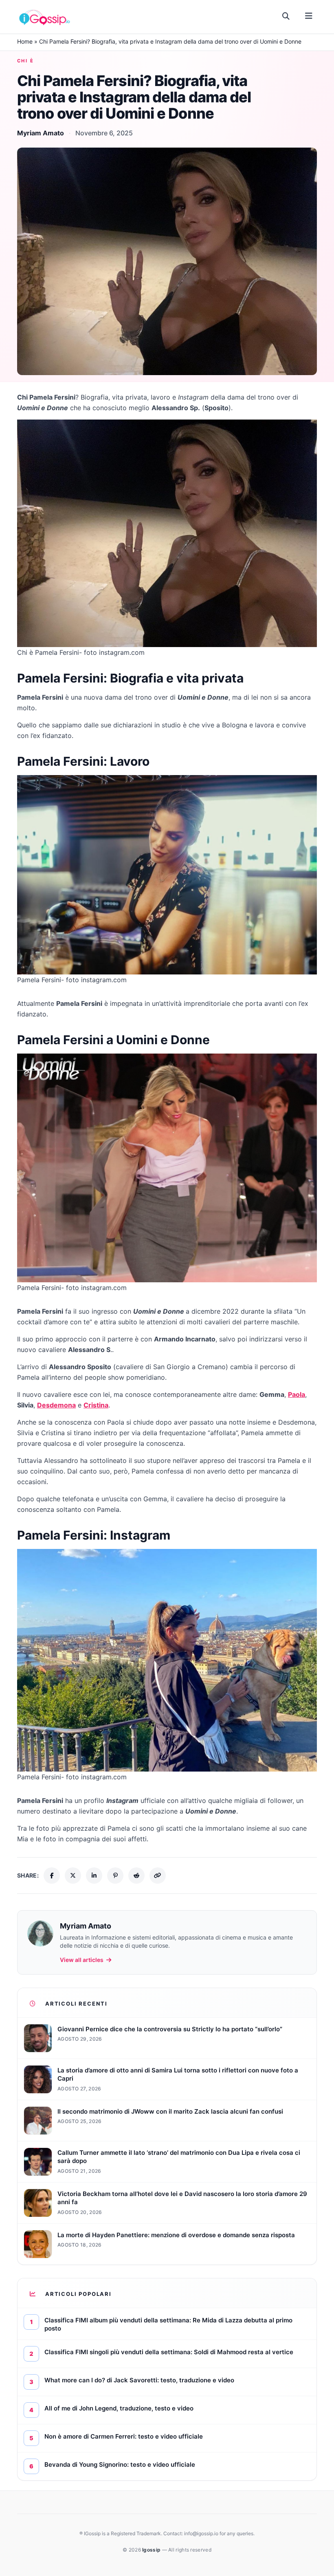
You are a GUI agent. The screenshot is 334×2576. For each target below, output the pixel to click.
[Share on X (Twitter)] (73, 1876)
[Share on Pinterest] (115, 1876)
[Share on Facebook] (52, 1876)
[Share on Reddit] (136, 1876)
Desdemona (56, 1405)
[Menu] (309, 16)
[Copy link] (158, 1876)
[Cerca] (286, 16)
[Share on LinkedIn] (94, 1876)
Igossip (152, 2550)
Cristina (96, 1405)
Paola (297, 1394)
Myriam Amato (41, 133)
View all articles (82, 1960)
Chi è (25, 61)
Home (25, 41)
